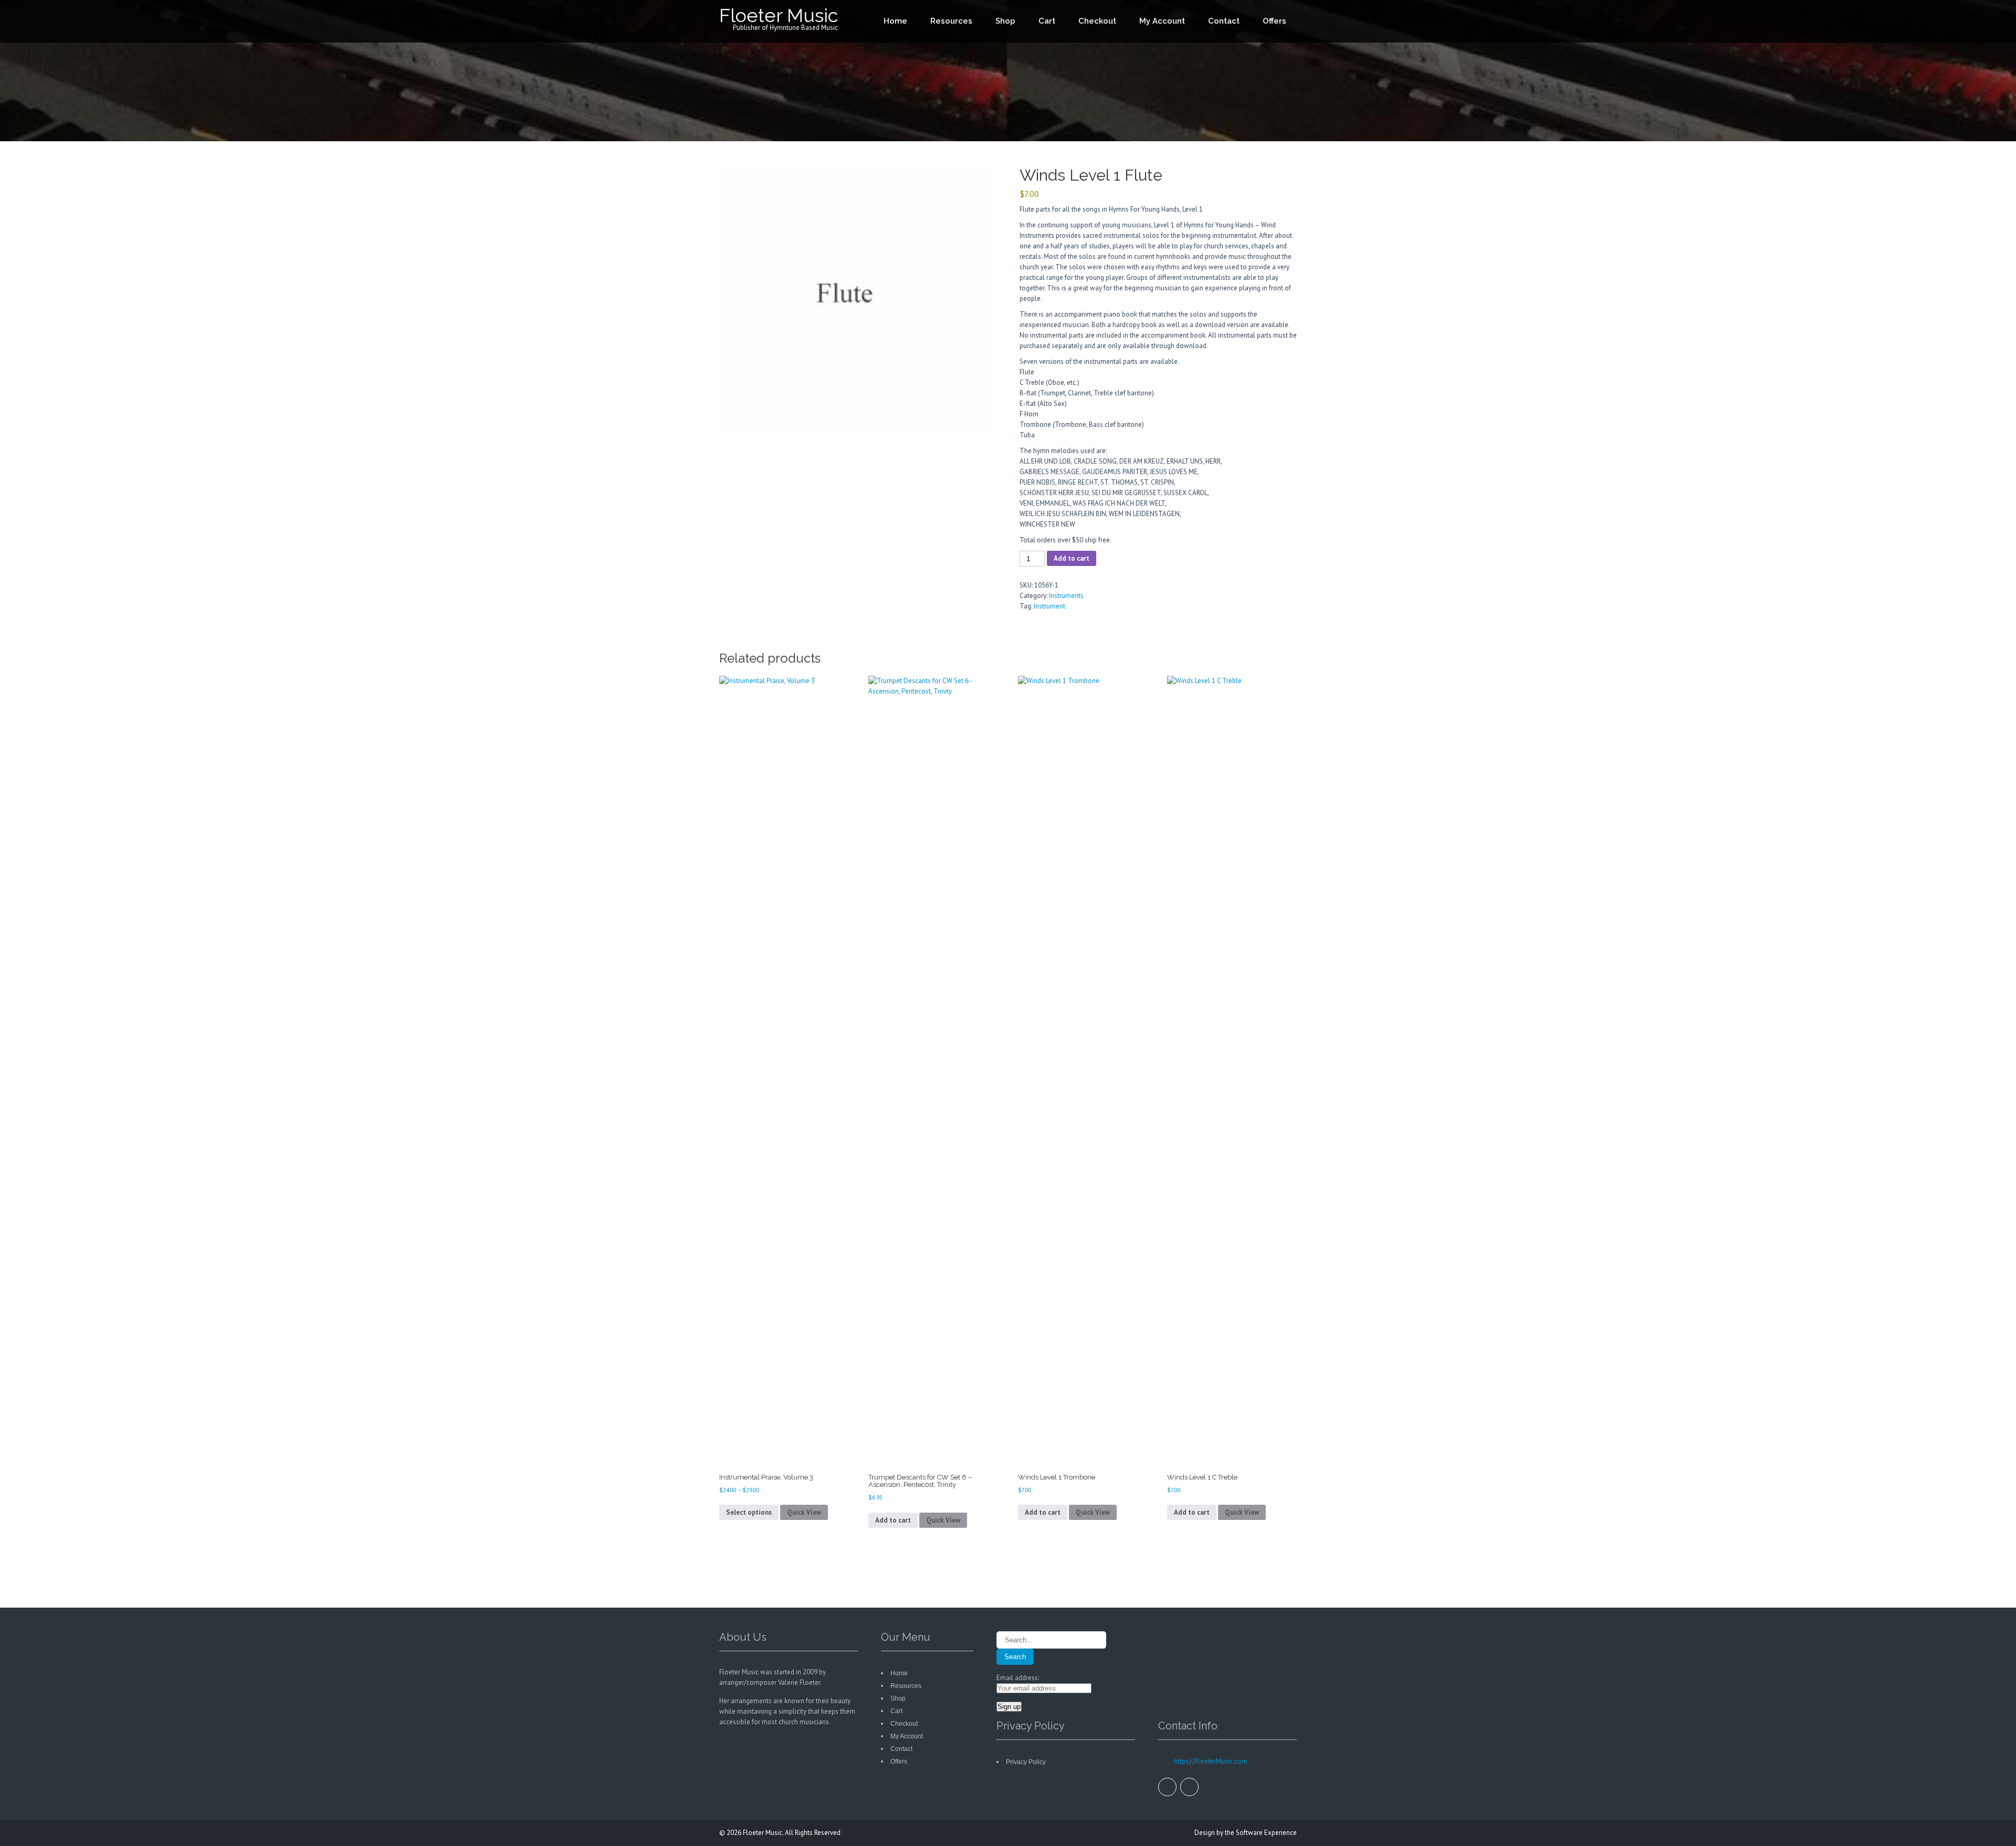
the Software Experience (1261, 1833)
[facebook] (1167, 1787)
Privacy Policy (1026, 1762)
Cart (1047, 21)
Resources (951, 21)
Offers (1274, 21)
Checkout (1097, 21)
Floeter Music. (764, 1833)
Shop (1005, 21)
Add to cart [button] (893, 1520)
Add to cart (1072, 558)
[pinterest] (1189, 1787)
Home (895, 21)
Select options (749, 1512)
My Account (1162, 21)
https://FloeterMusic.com (1210, 1761)
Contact (1224, 21)
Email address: (1018, 1678)
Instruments (1066, 596)
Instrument (1049, 606)
